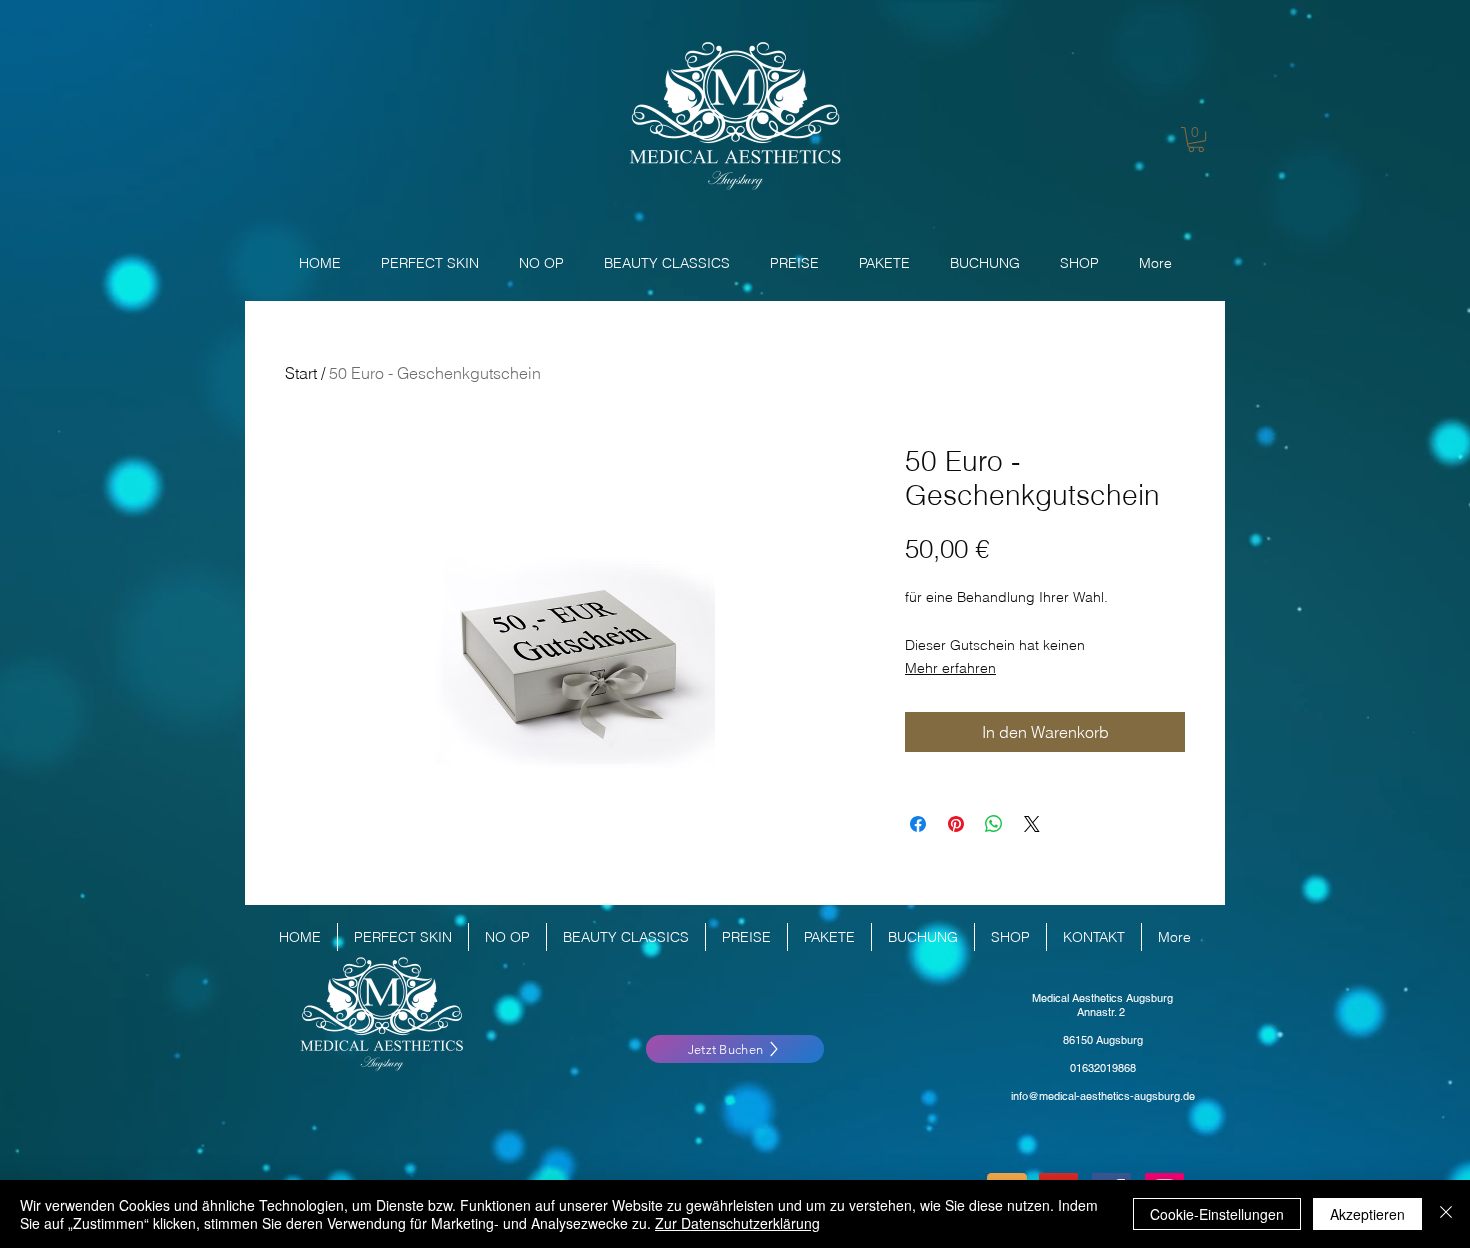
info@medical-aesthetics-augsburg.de (1103, 1096)
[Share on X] (1032, 824)
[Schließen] (1446, 1214)
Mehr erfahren (950, 668)
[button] (1196, 139)
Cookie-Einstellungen (1217, 1214)
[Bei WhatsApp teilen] (994, 824)
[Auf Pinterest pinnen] (956, 824)
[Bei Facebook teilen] (918, 824)
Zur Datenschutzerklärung (737, 1223)
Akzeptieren (1367, 1214)
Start (301, 373)
